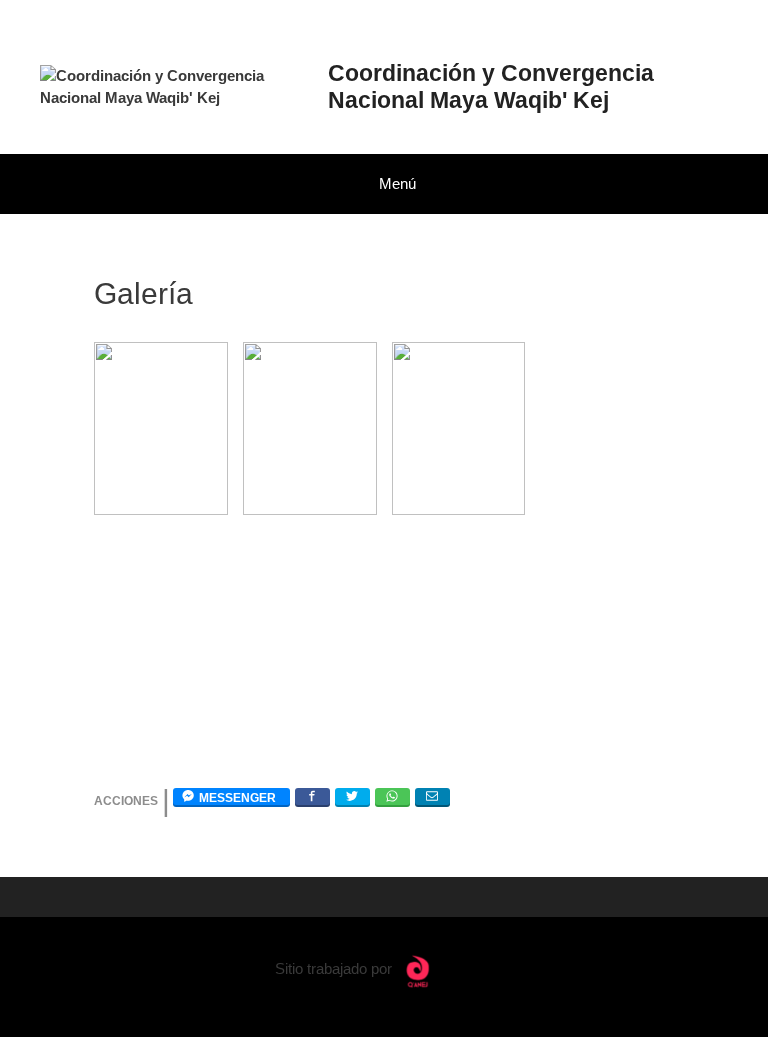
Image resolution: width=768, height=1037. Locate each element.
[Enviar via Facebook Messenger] (231, 796)
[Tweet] (352, 796)
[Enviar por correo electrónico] (432, 796)
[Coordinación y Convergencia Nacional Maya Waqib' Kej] (173, 85)
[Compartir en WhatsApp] (392, 796)
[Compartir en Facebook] (312, 796)
